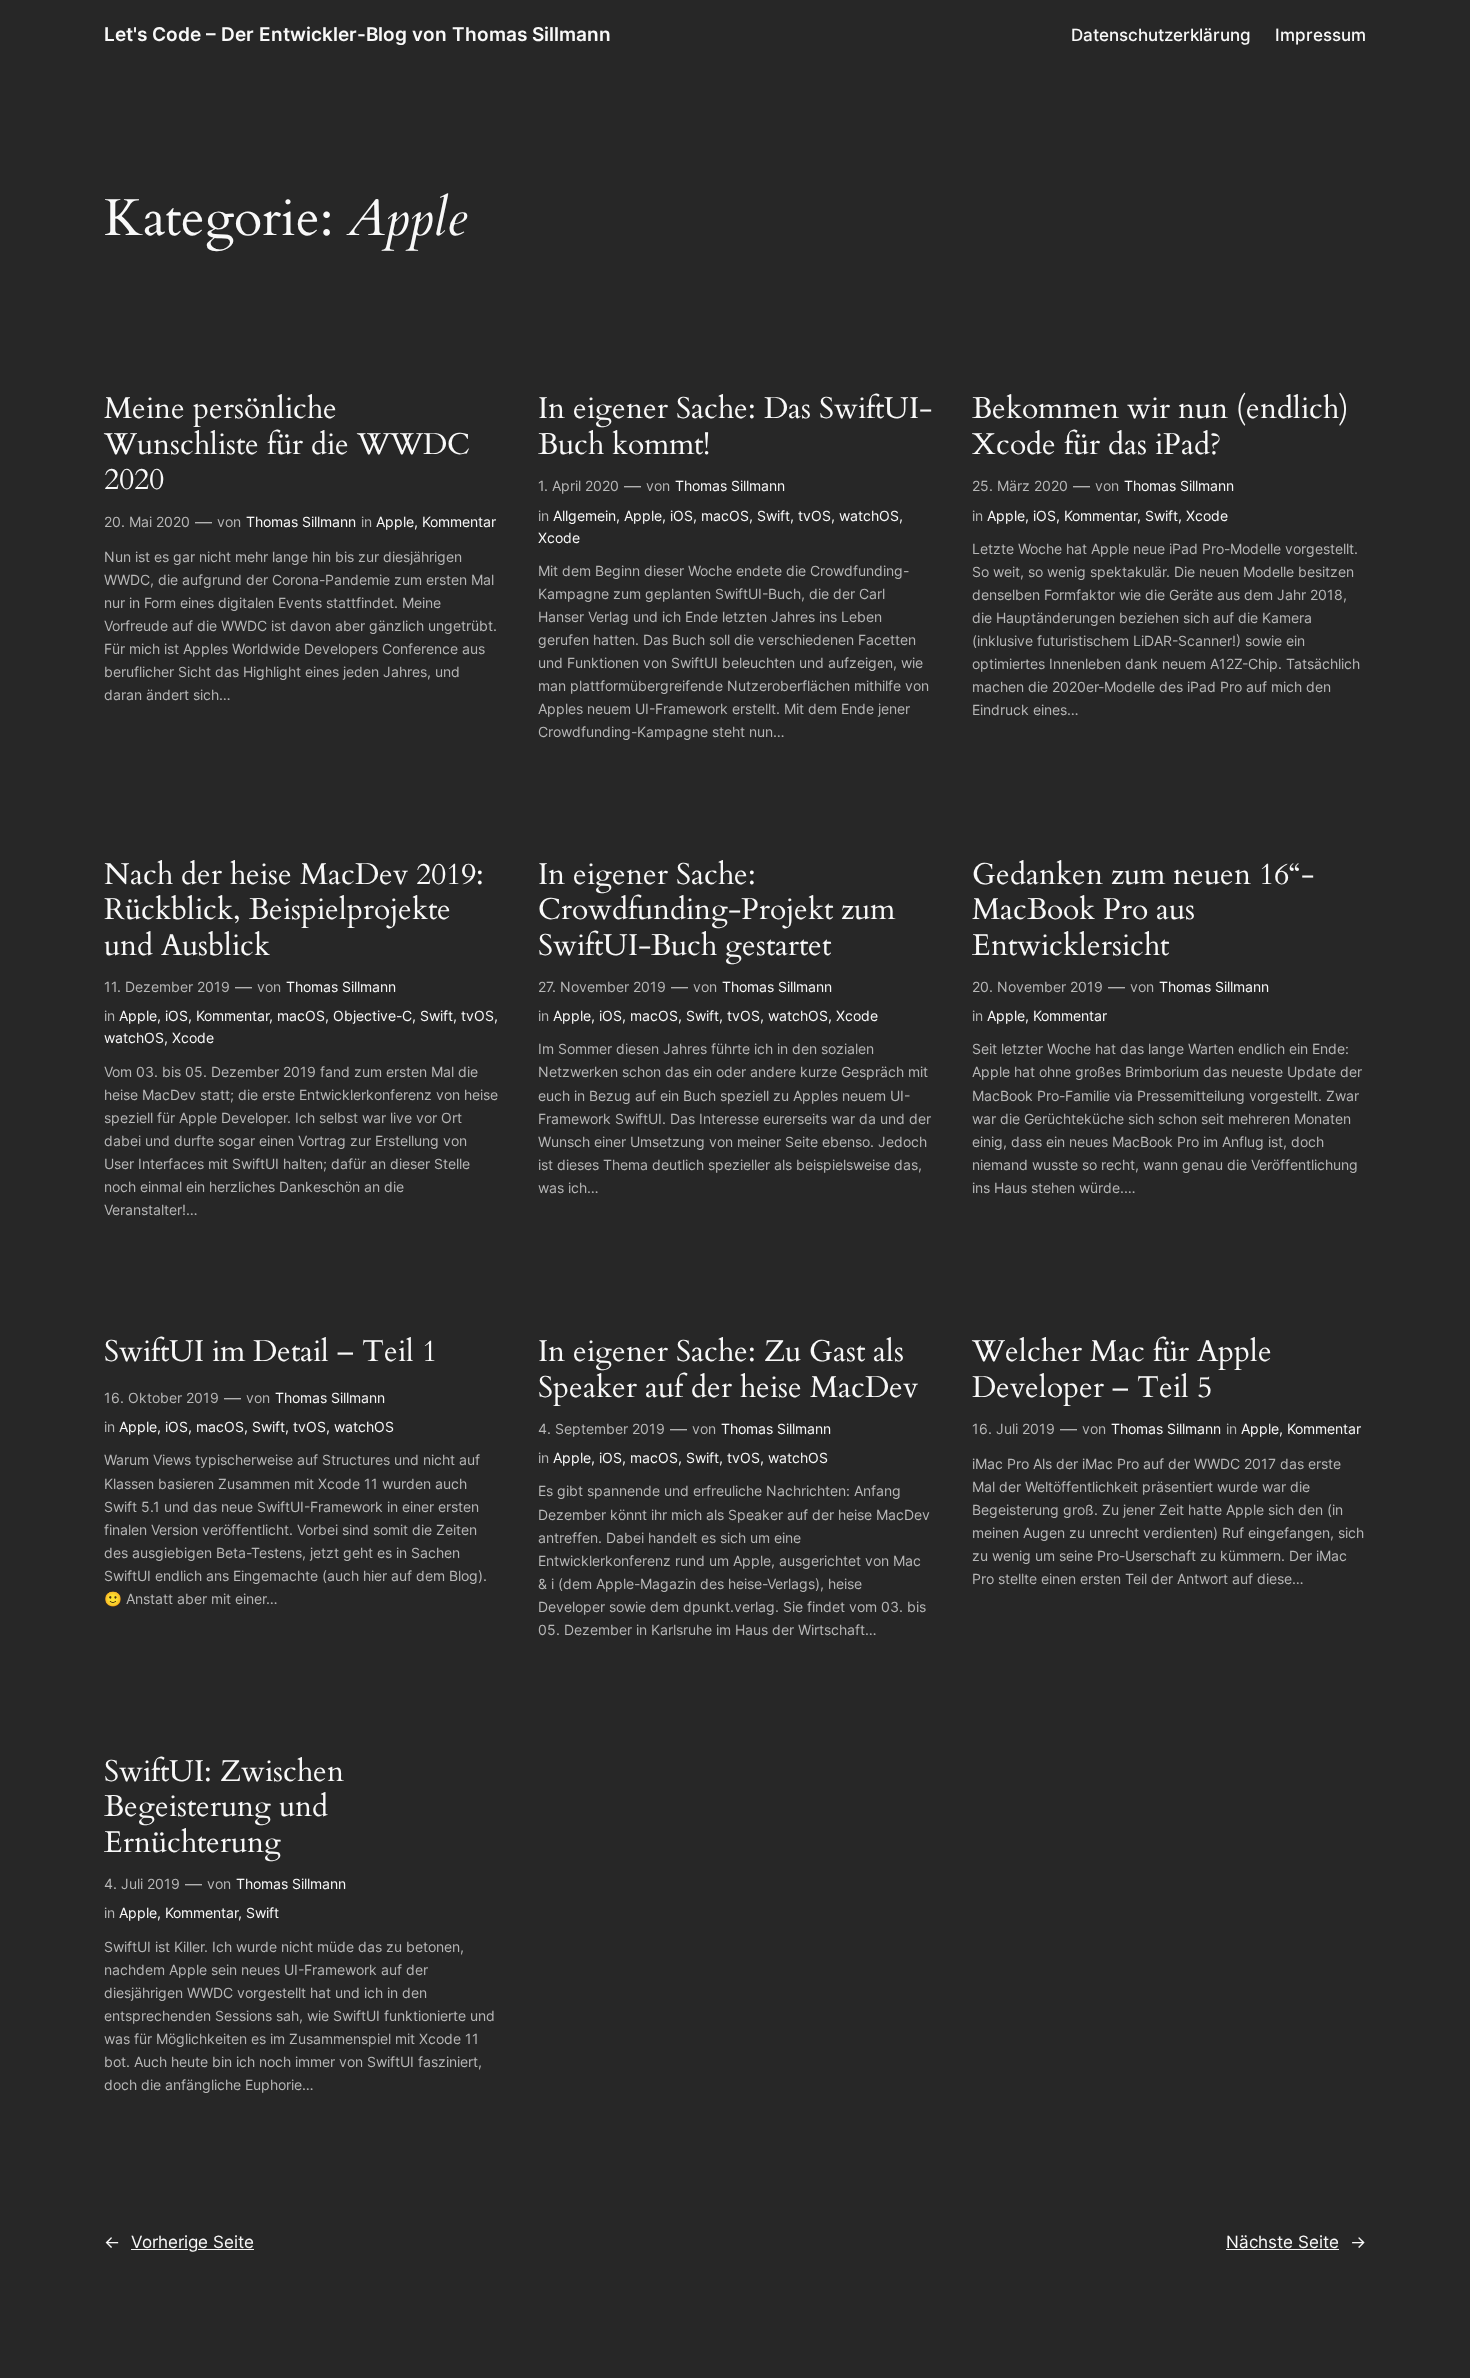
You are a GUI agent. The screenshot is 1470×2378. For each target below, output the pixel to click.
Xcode (559, 537)
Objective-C (372, 1015)
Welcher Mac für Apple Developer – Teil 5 (1122, 1370)
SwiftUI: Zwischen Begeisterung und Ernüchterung (224, 1808)
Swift (773, 515)
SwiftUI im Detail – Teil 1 (270, 1353)
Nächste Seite (1296, 2242)
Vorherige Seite (179, 2242)
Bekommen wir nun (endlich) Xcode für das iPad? (1160, 427)
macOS (725, 515)
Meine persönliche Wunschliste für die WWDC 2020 (287, 445)
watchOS (869, 515)
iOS (681, 515)
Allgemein (584, 515)
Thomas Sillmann (301, 521)
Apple (395, 521)
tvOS (814, 515)
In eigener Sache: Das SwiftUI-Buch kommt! (735, 427)
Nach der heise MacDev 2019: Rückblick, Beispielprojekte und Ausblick (294, 911)
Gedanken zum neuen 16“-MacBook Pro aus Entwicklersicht (1143, 911)
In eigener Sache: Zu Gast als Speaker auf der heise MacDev (728, 1370)
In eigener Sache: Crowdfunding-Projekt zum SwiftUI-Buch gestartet (716, 911)
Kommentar (459, 521)
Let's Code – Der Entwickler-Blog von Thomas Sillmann (357, 34)
